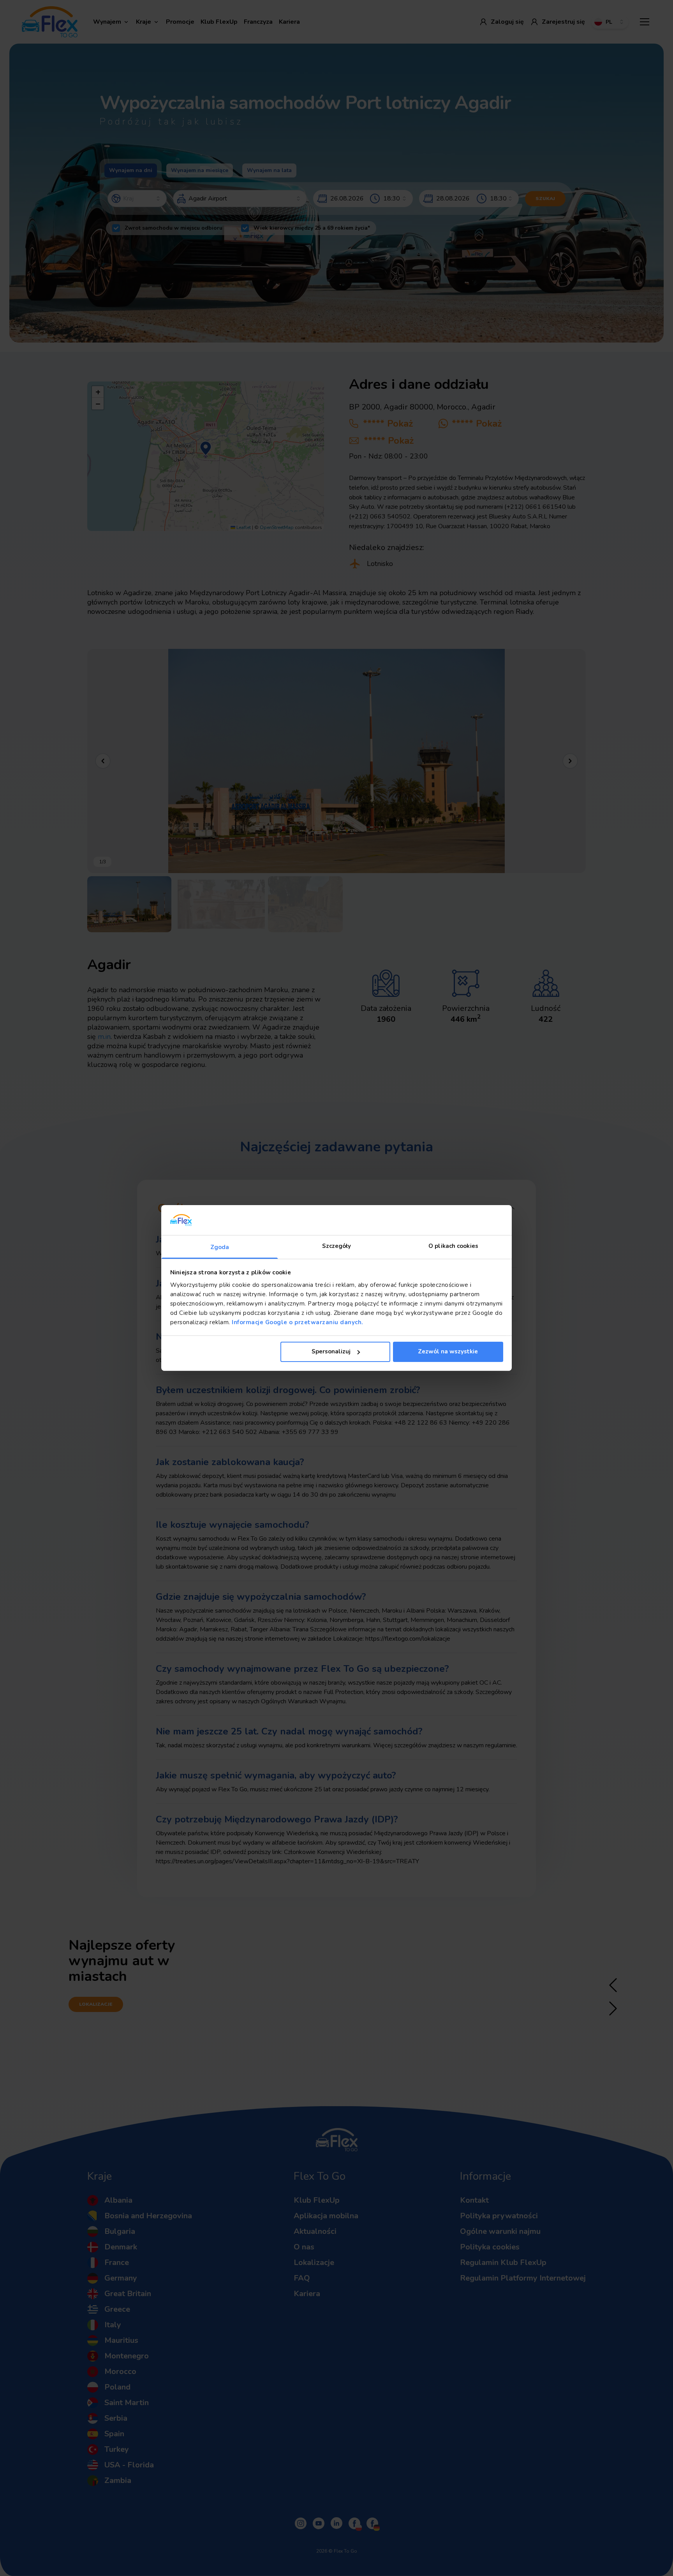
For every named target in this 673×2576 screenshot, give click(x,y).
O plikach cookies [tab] (453, 1246)
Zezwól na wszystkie (448, 1351)
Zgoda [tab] (220, 1247)
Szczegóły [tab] (337, 1246)
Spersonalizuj (331, 1351)
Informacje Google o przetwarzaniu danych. (297, 1322)
